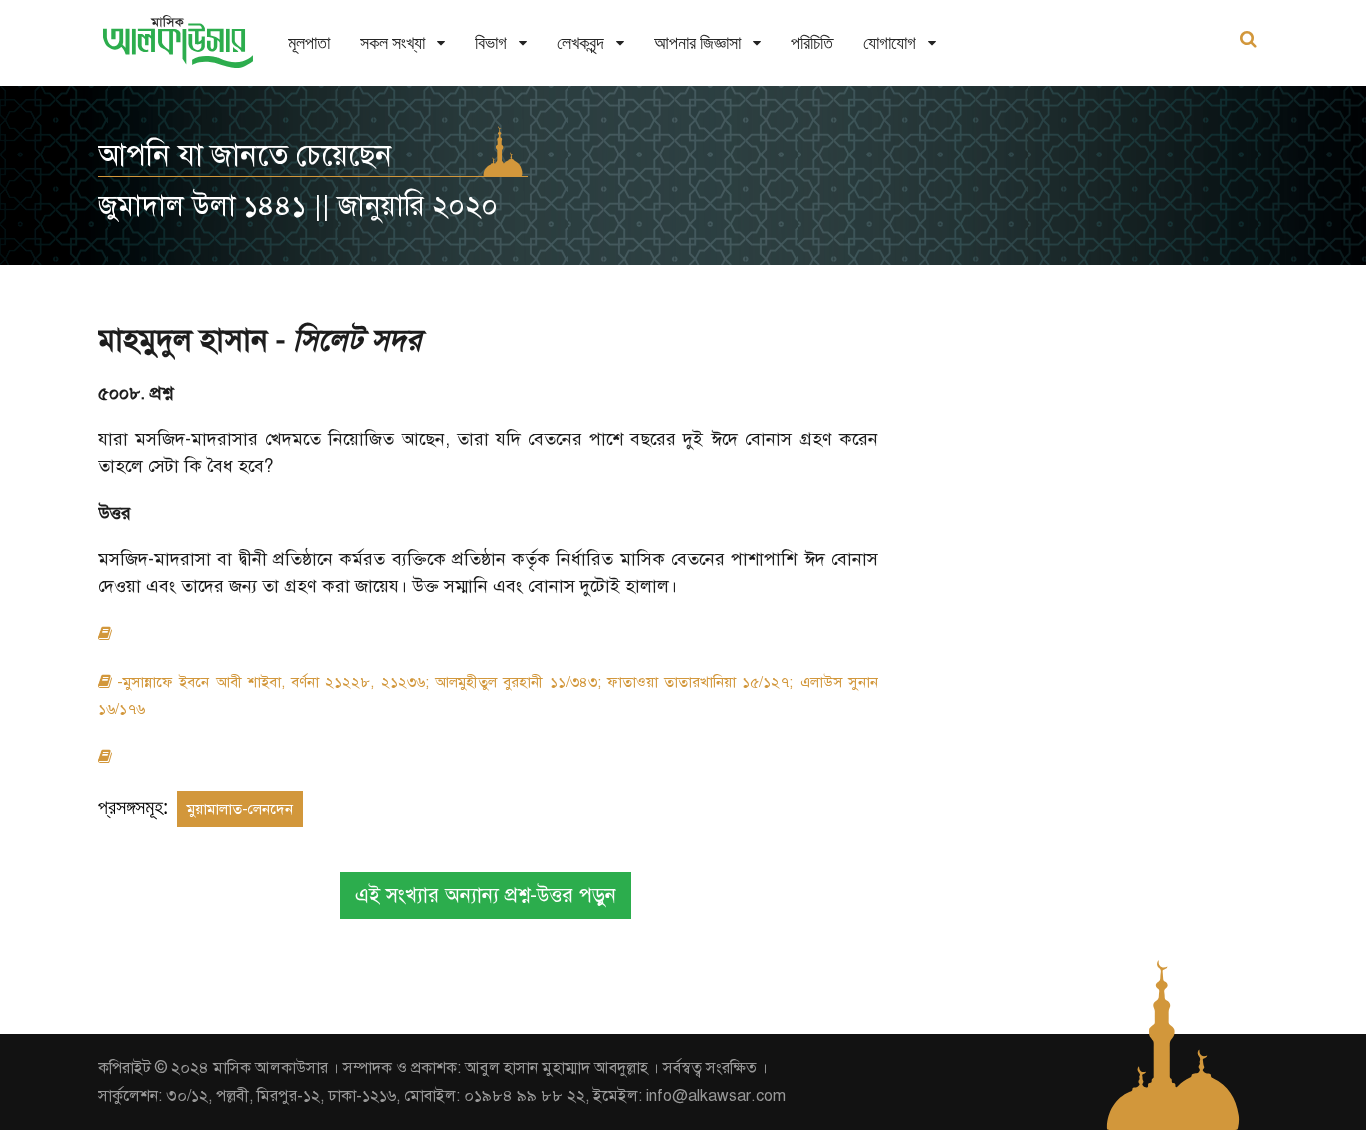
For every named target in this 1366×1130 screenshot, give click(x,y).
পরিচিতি (812, 42)
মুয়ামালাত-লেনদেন (240, 809)
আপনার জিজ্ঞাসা (697, 42)
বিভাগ (491, 42)
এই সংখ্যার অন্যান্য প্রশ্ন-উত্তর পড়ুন (485, 895)
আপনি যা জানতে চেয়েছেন (245, 155)
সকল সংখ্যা (392, 42)
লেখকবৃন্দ (580, 42)
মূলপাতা (309, 42)
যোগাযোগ (889, 42)
